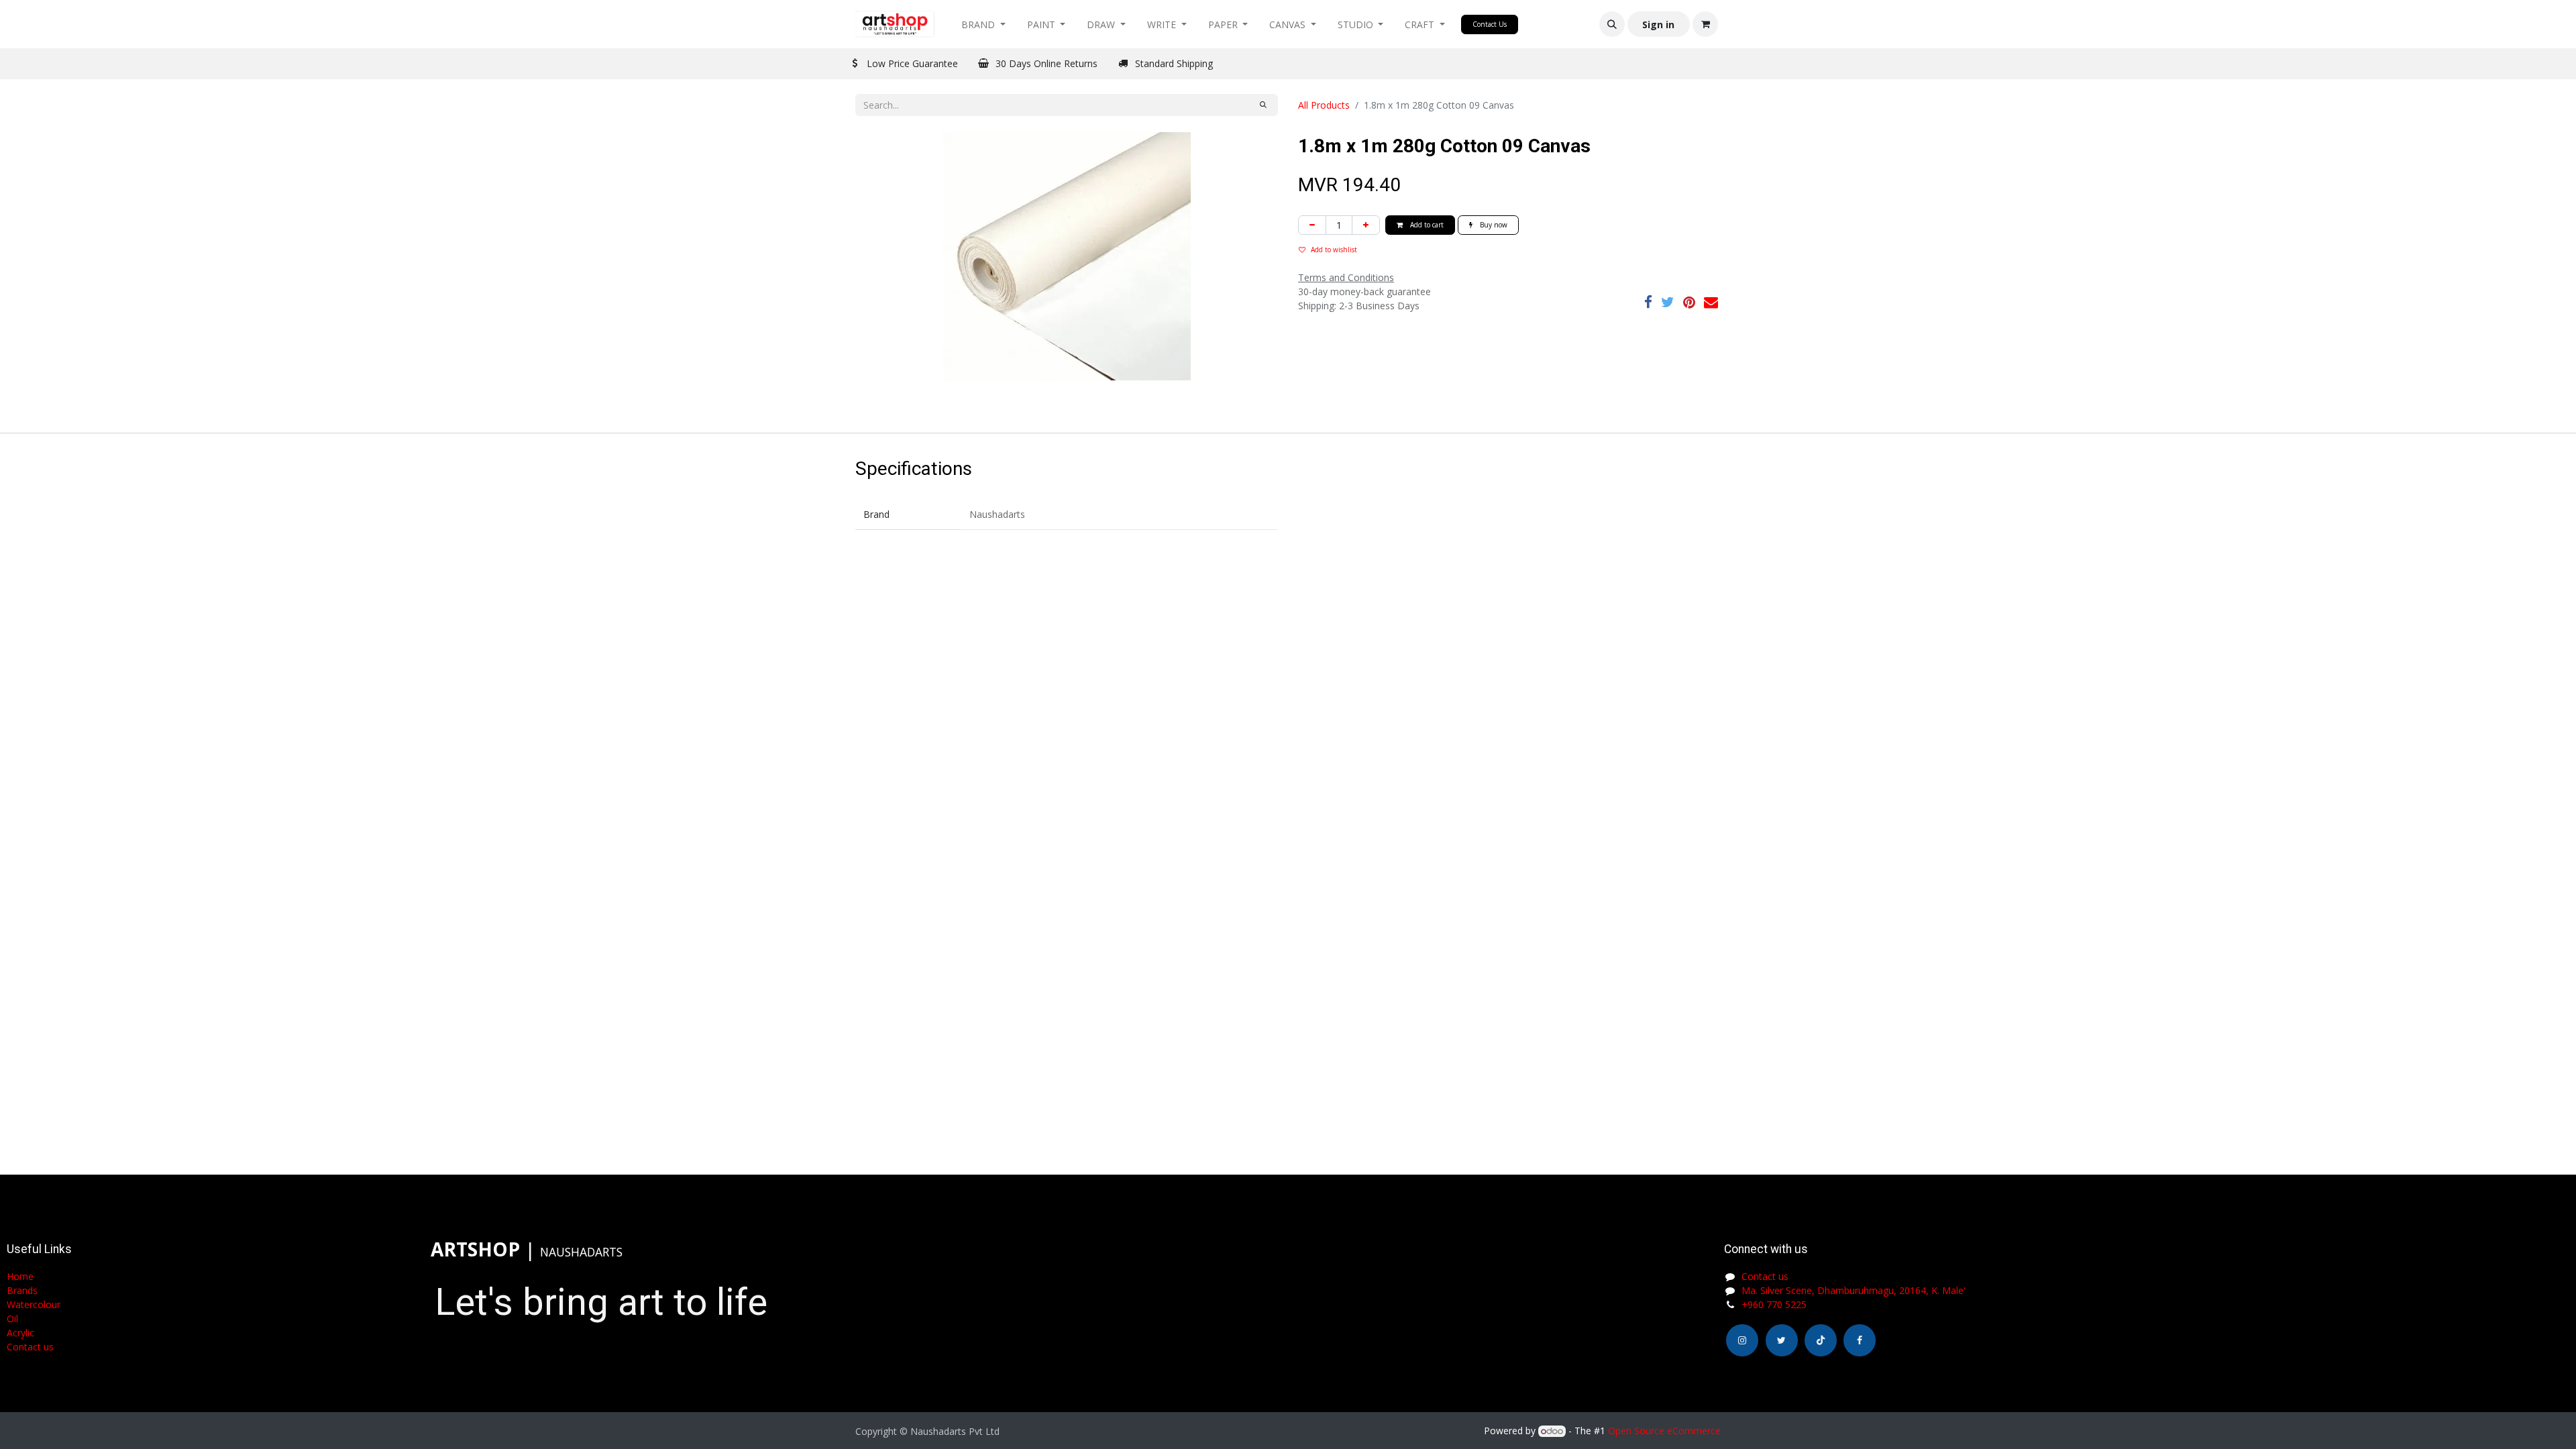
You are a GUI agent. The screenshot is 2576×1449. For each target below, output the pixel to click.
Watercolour (34, 1304)
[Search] (1263, 105)
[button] (1612, 24)
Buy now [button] (1493, 225)
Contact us (1765, 1276)
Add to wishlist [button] (1334, 250)
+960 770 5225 (1774, 1304)
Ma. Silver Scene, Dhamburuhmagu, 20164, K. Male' (1854, 1290)
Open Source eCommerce (1664, 1431)
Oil (12, 1319)
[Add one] (1366, 225)
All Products (1324, 105)
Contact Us (1490, 24)
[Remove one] (1312, 225)
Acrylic (20, 1333)
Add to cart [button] (1426, 225)
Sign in (1658, 24)
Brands (22, 1290)
